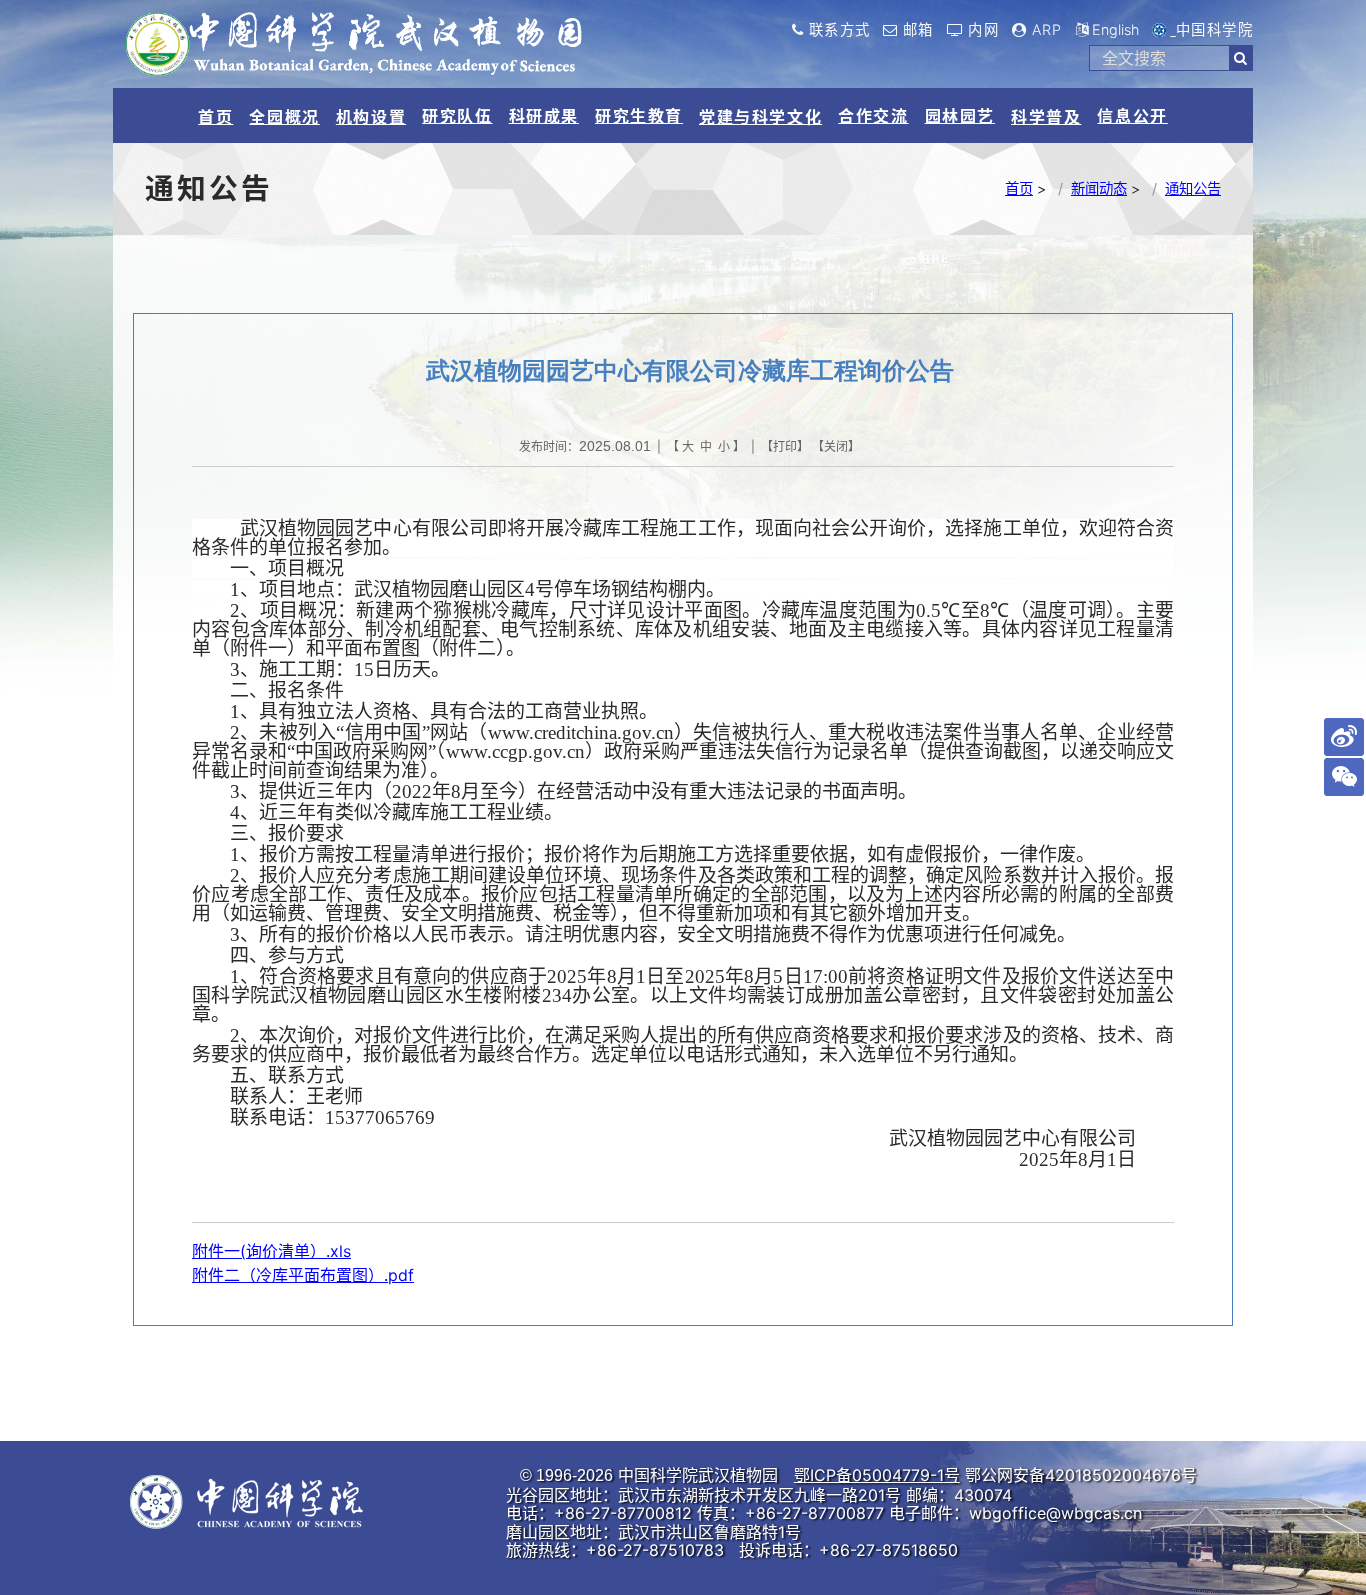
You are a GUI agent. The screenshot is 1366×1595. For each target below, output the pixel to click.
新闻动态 (1099, 188)
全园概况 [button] (284, 117)
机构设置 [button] (371, 117)
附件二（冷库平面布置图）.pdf (303, 1275)
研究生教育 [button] (639, 116)
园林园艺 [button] (960, 116)
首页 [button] (215, 117)
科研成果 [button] (544, 116)
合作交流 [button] (873, 116)
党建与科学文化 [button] (760, 117)
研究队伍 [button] (457, 116)
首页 (1019, 188)
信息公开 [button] (1132, 116)
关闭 (836, 446)
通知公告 (1193, 188)
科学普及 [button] (1046, 117)
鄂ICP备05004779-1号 (877, 1475)
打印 (785, 446)
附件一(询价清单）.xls (271, 1251)
